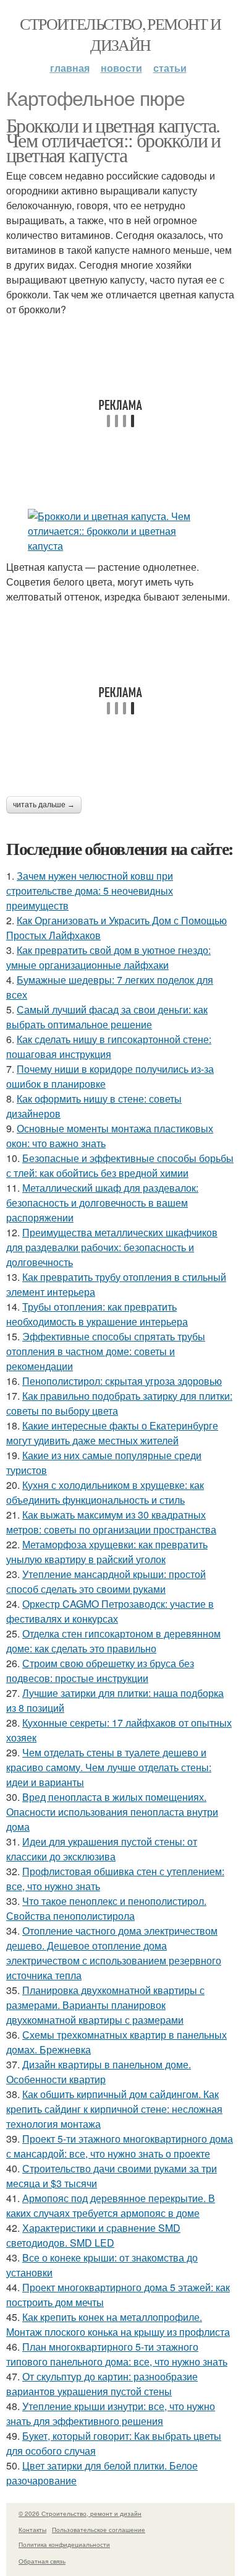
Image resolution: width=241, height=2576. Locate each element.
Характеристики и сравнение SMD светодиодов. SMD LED (93, 2235)
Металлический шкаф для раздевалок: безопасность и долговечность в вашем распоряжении (102, 1203)
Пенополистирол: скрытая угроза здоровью (122, 1381)
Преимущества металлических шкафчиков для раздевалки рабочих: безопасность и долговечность (112, 1247)
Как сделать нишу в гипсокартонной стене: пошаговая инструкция (109, 1047)
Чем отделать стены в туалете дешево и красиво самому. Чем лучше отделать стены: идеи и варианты (109, 1767)
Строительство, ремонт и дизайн (120, 34)
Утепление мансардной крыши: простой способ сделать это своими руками (106, 1581)
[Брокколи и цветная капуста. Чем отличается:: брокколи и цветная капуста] (120, 531)
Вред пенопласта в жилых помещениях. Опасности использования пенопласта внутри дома (112, 1812)
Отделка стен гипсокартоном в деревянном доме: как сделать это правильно (113, 1641)
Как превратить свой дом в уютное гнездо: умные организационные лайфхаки (108, 957)
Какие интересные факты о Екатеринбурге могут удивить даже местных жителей (112, 1433)
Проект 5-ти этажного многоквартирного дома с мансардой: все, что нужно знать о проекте (120, 2146)
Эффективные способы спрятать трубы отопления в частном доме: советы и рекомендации (106, 1351)
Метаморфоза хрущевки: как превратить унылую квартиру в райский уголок (107, 1552)
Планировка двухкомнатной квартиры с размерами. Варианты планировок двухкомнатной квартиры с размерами (105, 2005)
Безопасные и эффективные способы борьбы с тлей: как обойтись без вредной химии (120, 1165)
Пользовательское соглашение (99, 2530)
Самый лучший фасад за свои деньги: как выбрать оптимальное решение (107, 1017)
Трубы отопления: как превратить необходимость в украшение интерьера (97, 1314)
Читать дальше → (44, 805)
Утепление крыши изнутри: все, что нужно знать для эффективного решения (111, 2413)
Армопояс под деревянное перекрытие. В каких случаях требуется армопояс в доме (111, 2205)
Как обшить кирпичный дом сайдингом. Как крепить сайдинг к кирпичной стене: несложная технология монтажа (114, 2109)
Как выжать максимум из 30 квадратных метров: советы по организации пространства (111, 1522)
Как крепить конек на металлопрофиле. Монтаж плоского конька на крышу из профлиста (118, 2324)
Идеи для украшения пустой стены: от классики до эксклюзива (102, 1849)
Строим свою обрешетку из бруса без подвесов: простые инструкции (100, 1671)
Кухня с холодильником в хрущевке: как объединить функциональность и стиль (105, 1492)
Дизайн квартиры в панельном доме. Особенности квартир (99, 2072)
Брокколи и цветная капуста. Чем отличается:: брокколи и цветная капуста (113, 140)
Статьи (170, 68)
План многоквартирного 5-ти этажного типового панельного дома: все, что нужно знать (117, 2354)
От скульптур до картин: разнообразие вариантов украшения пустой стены (102, 2384)
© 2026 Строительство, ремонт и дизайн (80, 2513)
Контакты (32, 2530)
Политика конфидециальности (64, 2544)
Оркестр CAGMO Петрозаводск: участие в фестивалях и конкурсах (110, 1611)
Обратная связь (42, 2561)
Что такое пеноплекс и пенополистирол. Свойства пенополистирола (106, 1908)
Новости (121, 68)
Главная (70, 68)
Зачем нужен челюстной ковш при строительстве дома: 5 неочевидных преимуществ (90, 891)
